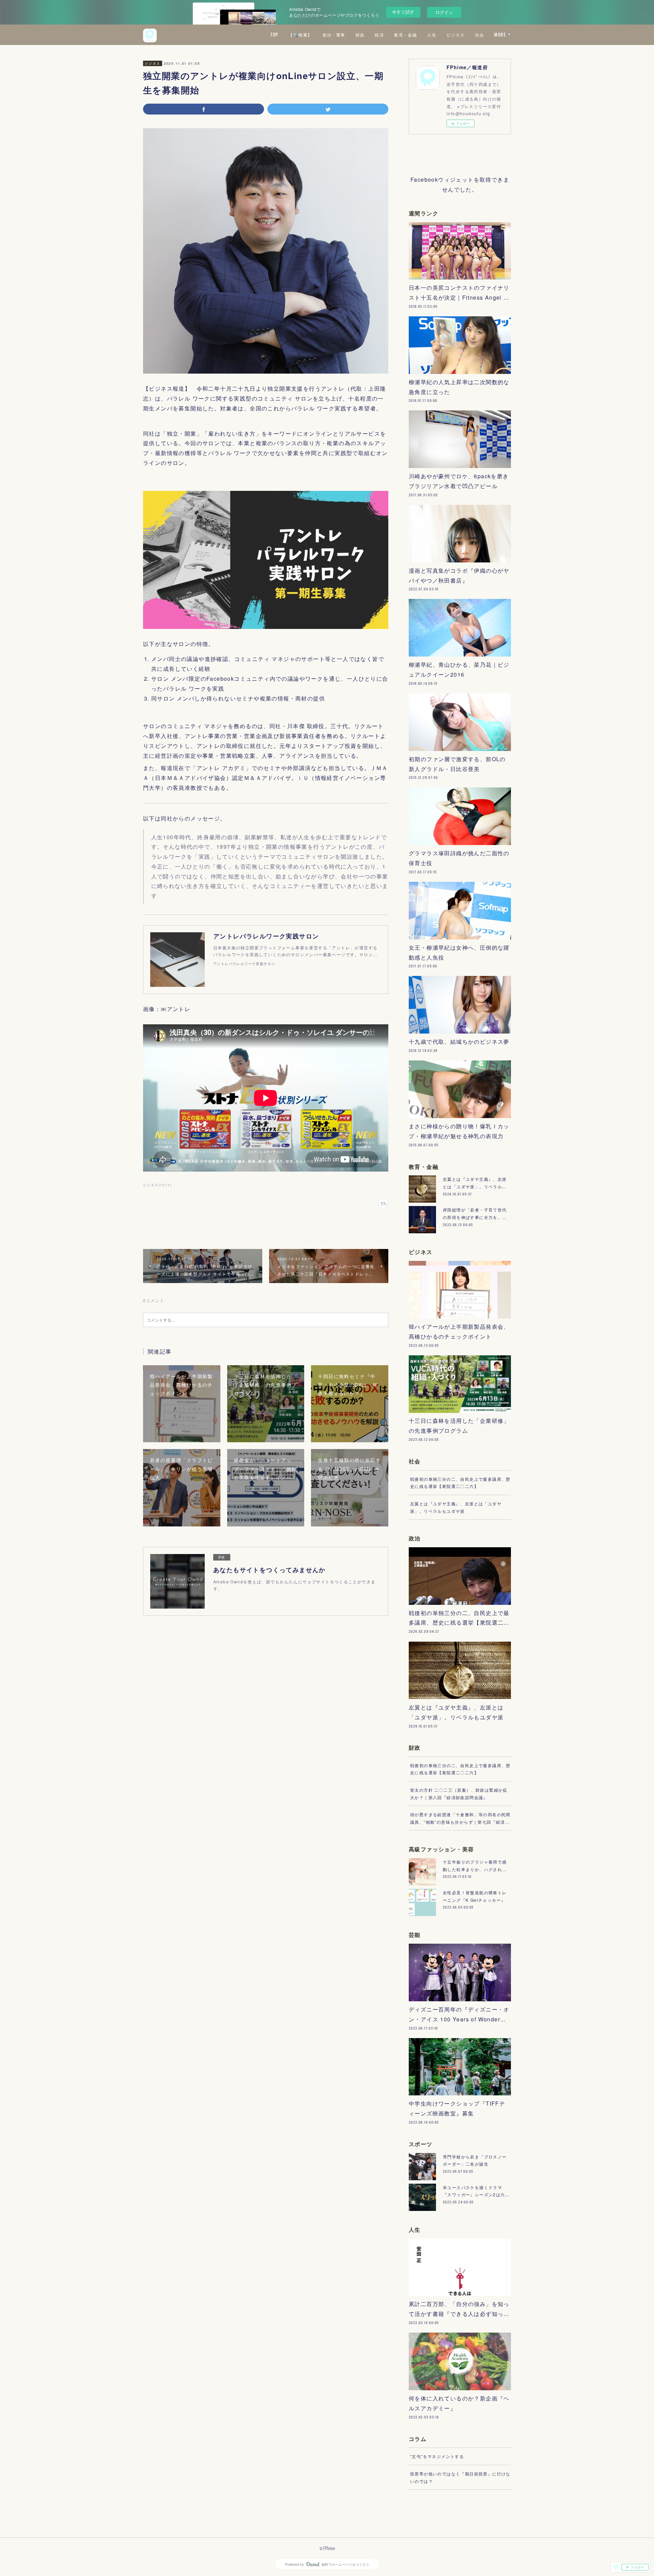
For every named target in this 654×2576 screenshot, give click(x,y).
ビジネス (456, 35)
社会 (480, 35)
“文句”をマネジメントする (437, 2456)
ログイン (444, 12)
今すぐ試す (403, 12)
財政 (360, 35)
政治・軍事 (334, 35)
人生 (432, 35)
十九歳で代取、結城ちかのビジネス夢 (459, 1042)
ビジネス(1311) (157, 1185)
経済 (379, 35)
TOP (274, 35)
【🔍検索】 (300, 35)
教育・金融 (406, 35)
